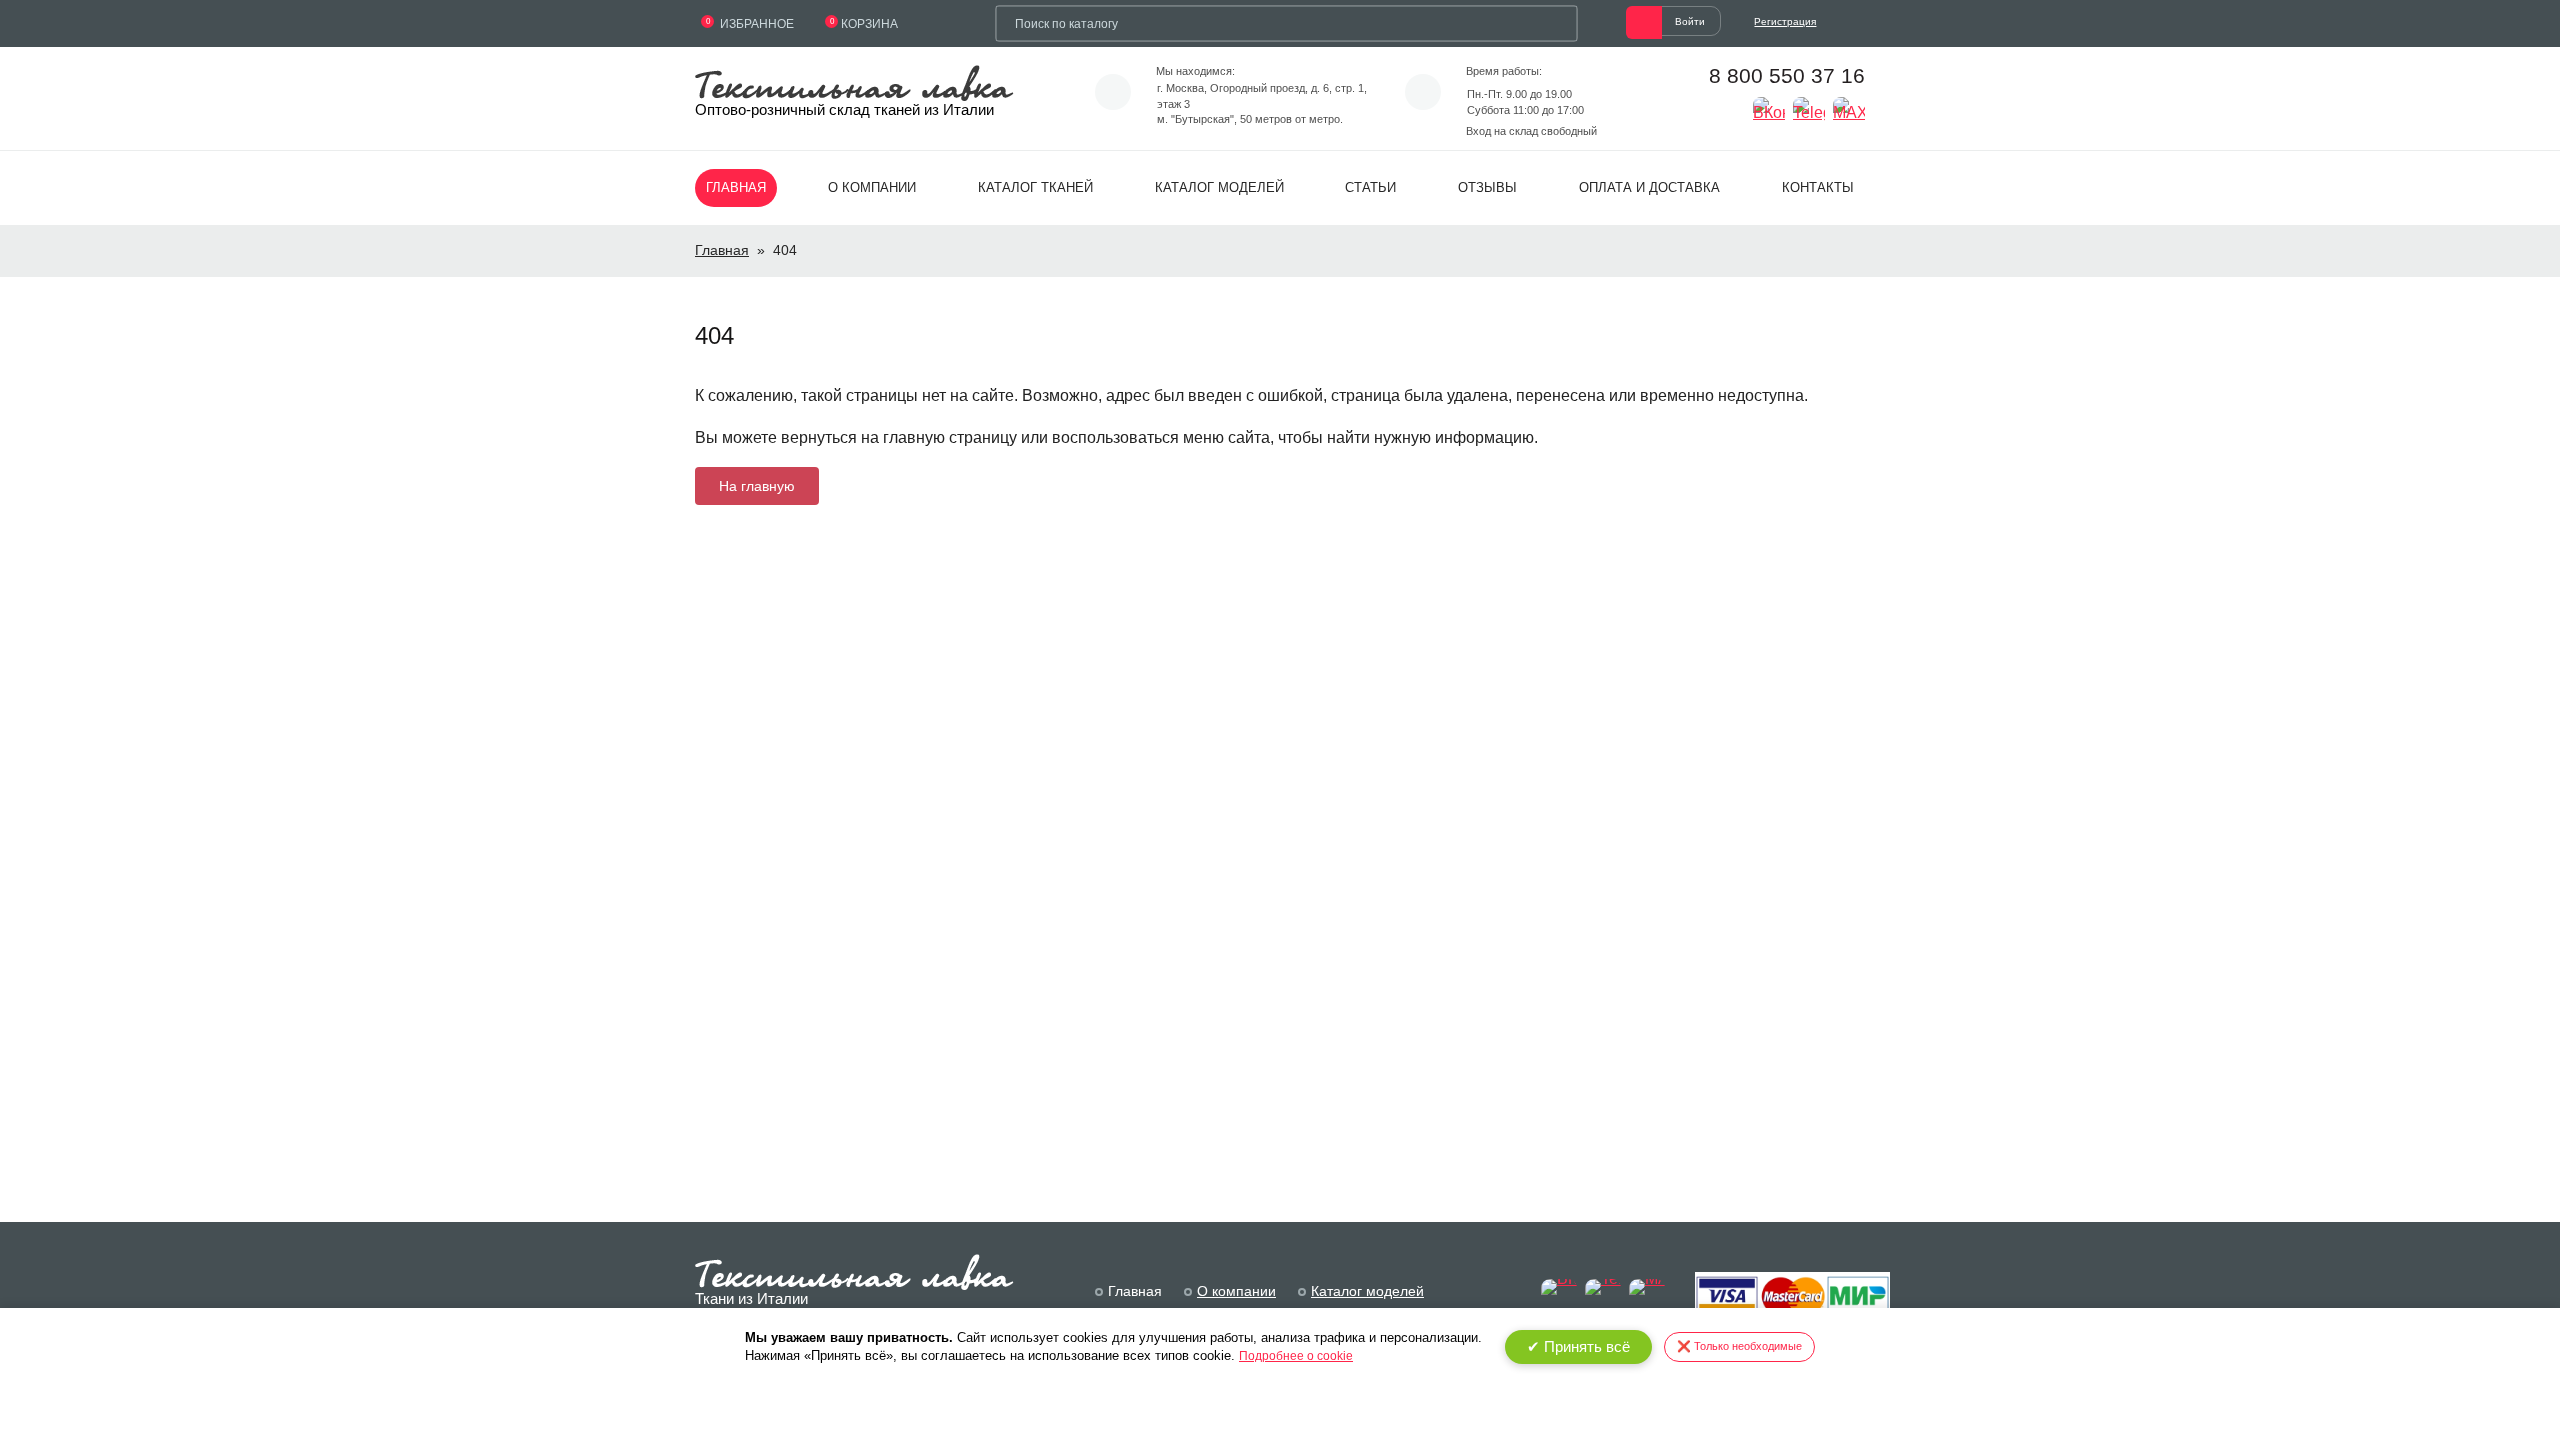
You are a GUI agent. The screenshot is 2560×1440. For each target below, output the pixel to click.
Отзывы (1487, 187)
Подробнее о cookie (1296, 1356)
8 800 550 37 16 (1787, 75)
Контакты (1818, 187)
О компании (872, 187)
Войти (1690, 21)
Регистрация (1785, 21)
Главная (736, 187)
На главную (757, 486)
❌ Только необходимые (1739, 1346)
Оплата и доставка (1649, 187)
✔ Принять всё (1578, 1346)
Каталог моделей (1219, 187)
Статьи (1370, 187)
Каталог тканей (1035, 187)
